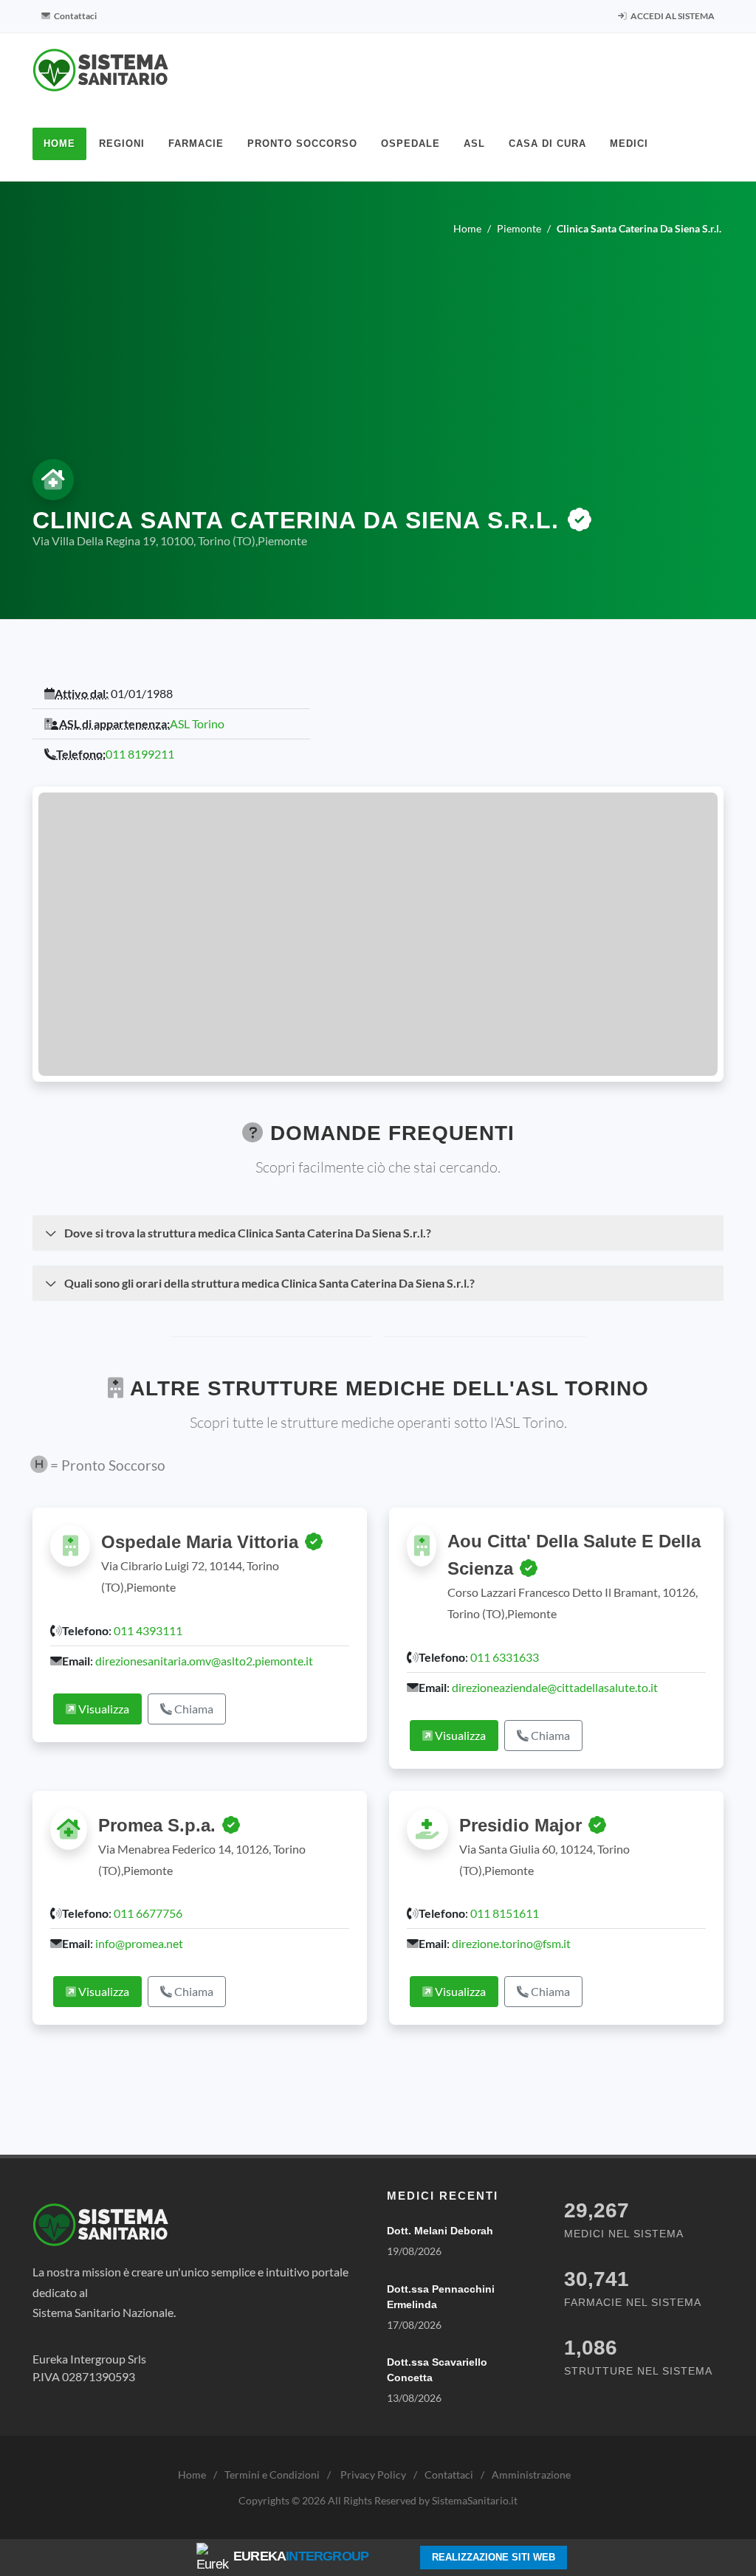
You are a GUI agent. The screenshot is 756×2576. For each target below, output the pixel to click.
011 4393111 (148, 1630)
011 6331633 (505, 1657)
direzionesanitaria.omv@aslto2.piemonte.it (204, 1661)
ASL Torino (197, 724)
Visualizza (103, 1709)
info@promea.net (139, 1943)
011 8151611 (505, 1913)
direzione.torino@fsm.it (511, 1943)
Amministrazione (531, 2475)
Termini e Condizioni (272, 2475)
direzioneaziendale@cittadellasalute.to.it (555, 1687)
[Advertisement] (378, 344)
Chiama (193, 1709)
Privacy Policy (373, 2475)
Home (192, 2475)
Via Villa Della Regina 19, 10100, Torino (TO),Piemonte (170, 541)
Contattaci (75, 16)
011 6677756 (148, 1913)
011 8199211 (140, 754)
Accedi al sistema (672, 16)
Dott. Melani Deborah (440, 2231)
